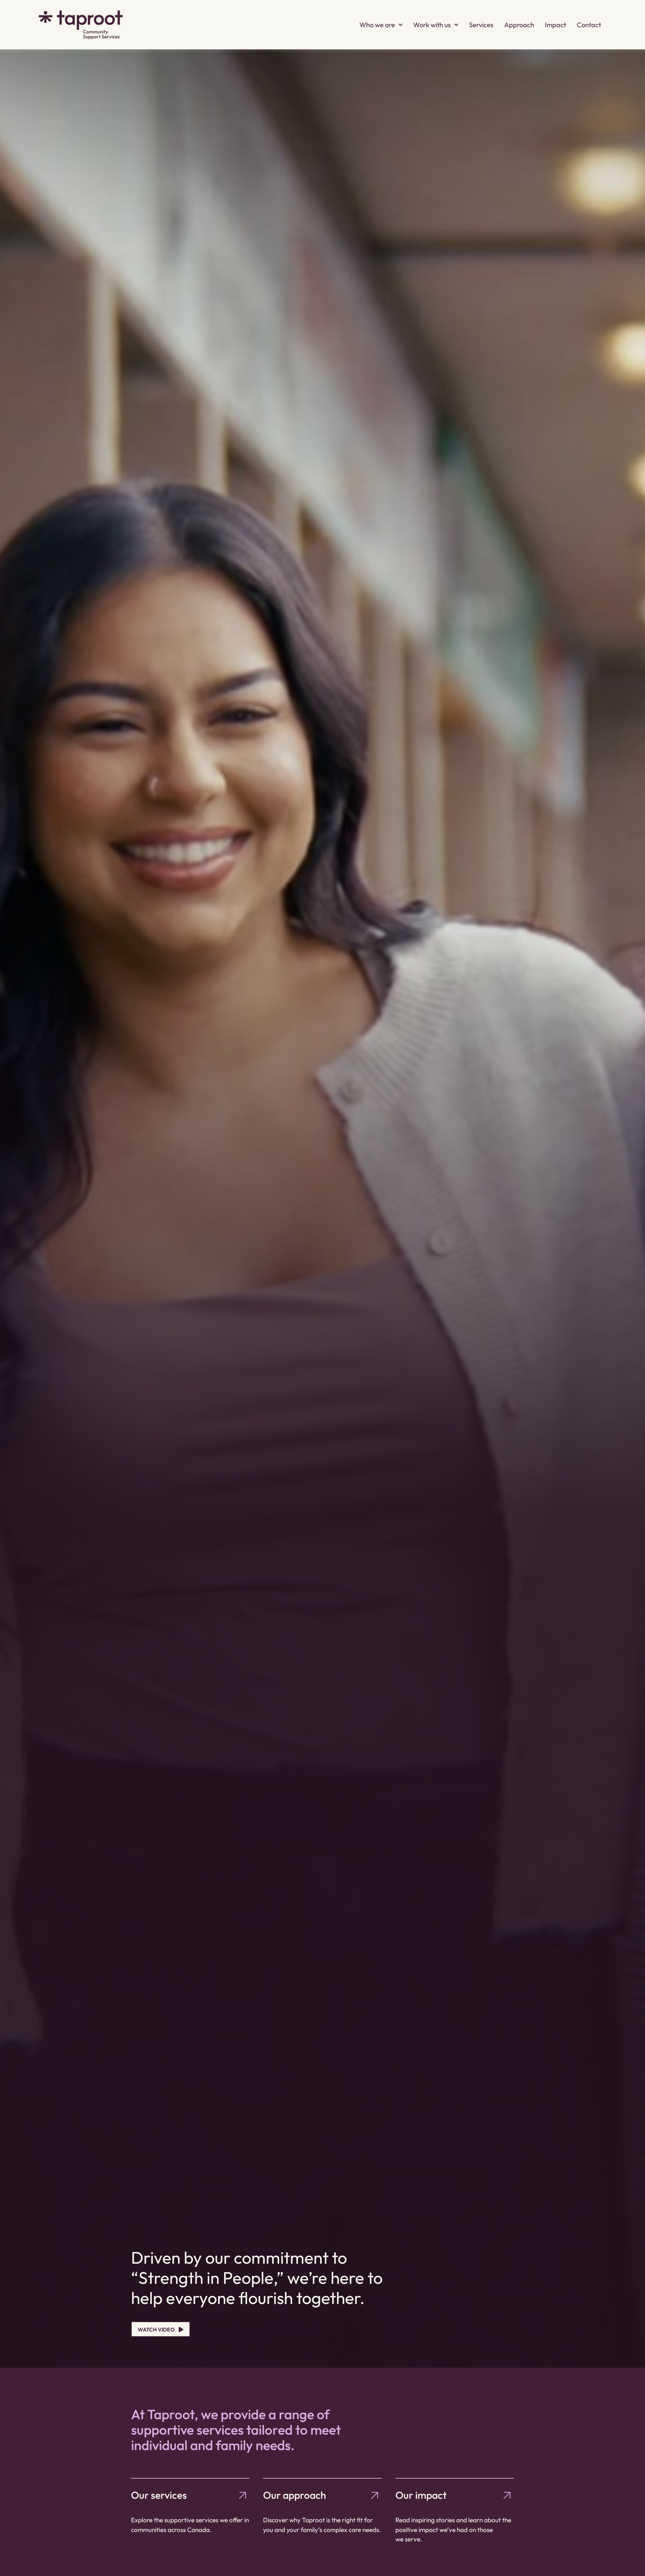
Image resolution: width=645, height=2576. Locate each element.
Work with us (432, 25)
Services (481, 25)
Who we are (377, 25)
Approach (519, 25)
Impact (555, 25)
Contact (589, 25)
